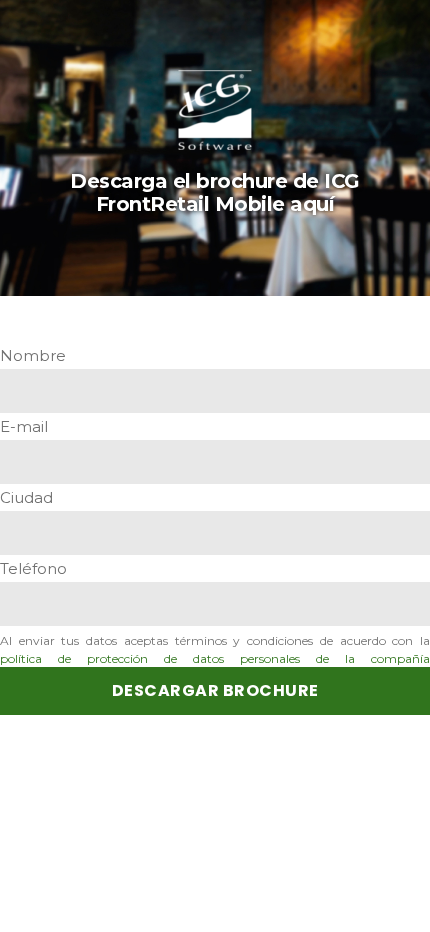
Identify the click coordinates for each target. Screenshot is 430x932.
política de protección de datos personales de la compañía (215, 658)
